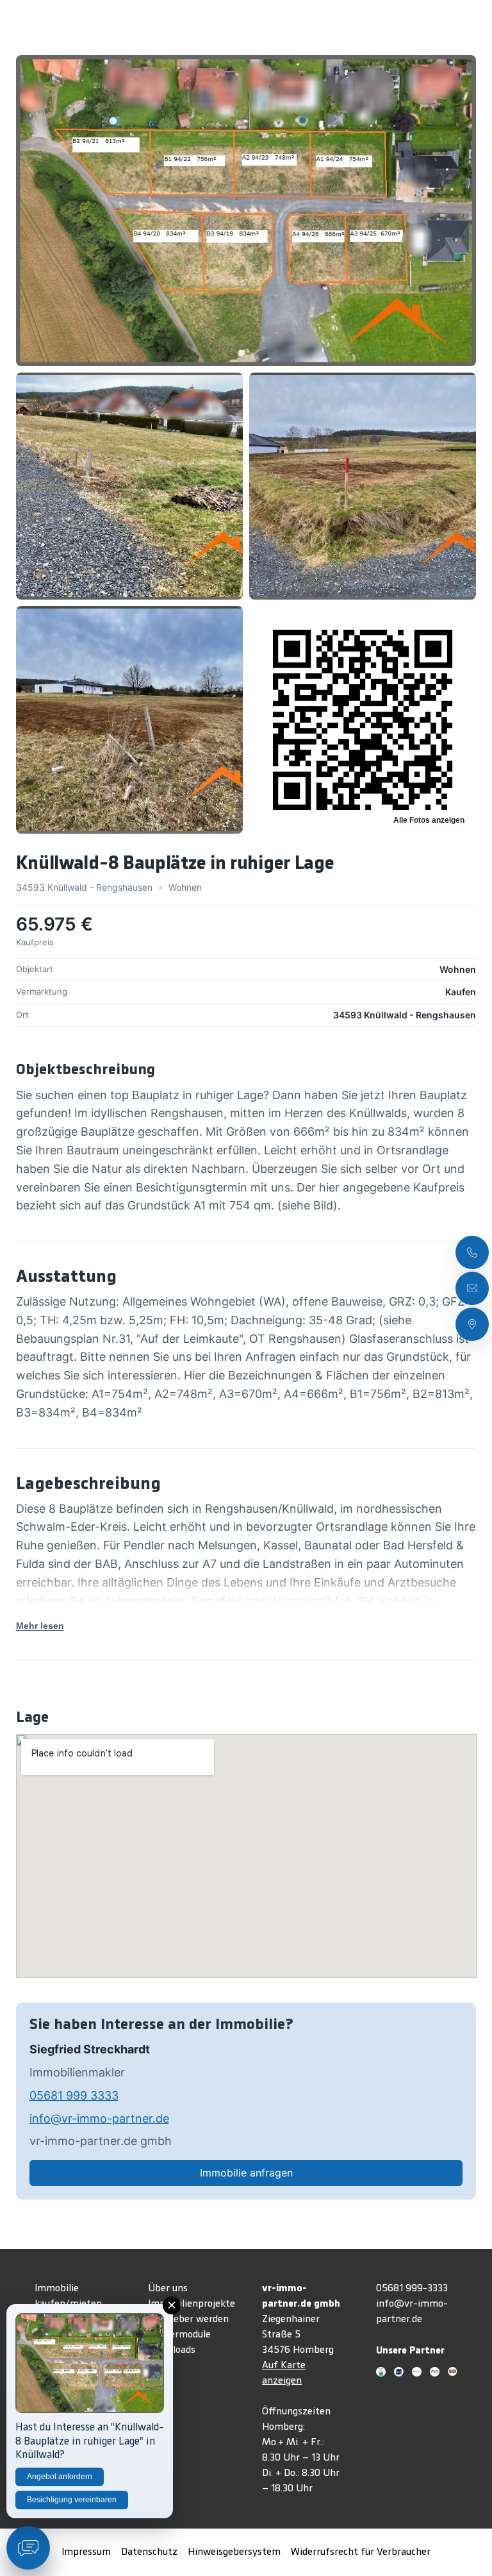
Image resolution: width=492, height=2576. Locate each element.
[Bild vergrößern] (246, 210)
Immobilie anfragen (246, 2173)
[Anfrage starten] (28, 2548)
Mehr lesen (40, 1626)
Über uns (168, 2289)
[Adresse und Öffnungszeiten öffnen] (472, 1324)
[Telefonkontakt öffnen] (472, 1252)
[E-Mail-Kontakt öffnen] (472, 1288)
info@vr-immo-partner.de (99, 2118)
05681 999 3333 (74, 2095)
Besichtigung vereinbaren (72, 2500)
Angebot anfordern (60, 2477)
